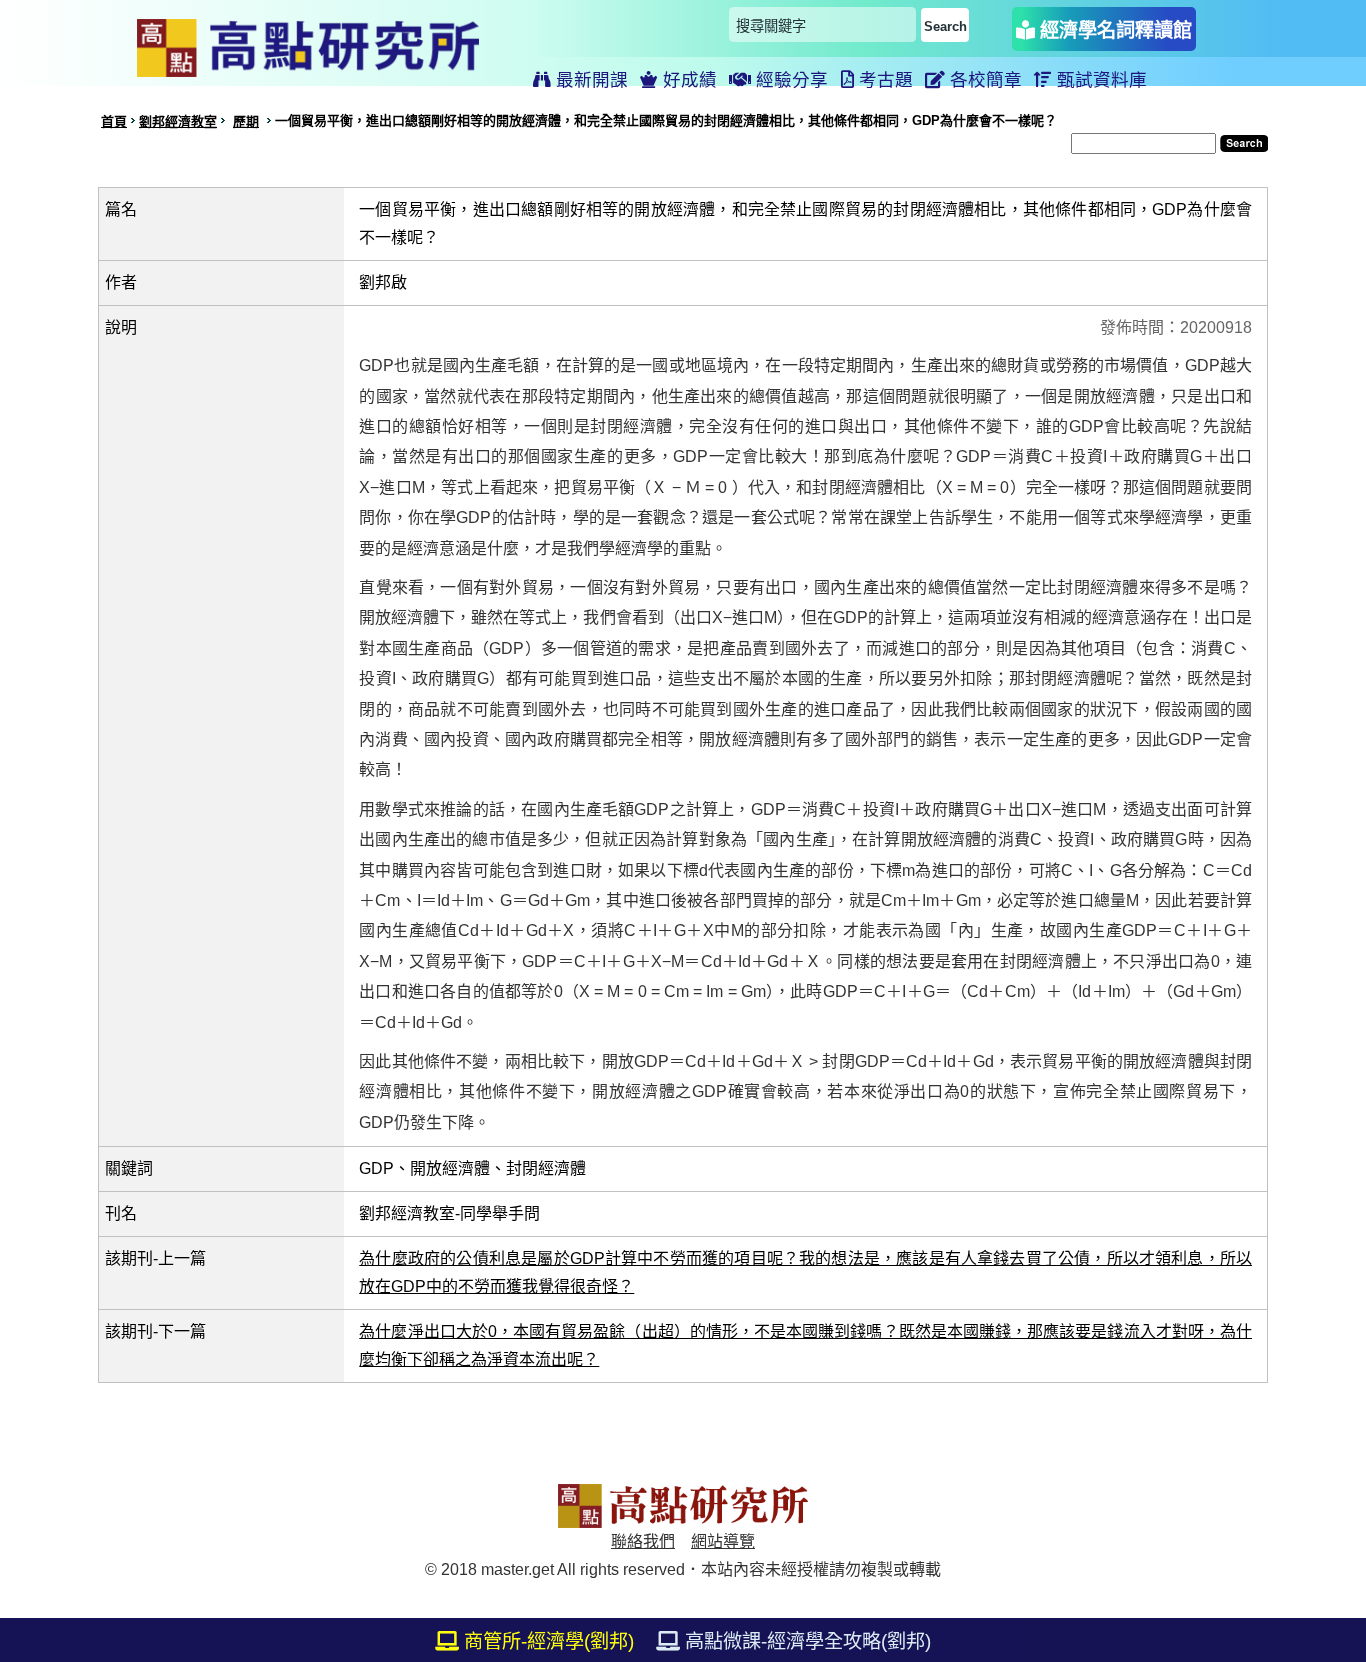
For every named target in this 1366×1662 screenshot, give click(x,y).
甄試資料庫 (1099, 80)
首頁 (114, 121)
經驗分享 (789, 80)
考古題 (883, 80)
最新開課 (589, 80)
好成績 (687, 80)
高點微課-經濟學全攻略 (805, 1641)
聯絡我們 (643, 1541)
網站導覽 (723, 1541)
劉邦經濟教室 (178, 121)
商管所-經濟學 (546, 1641)
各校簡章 (983, 80)
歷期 (246, 121)
